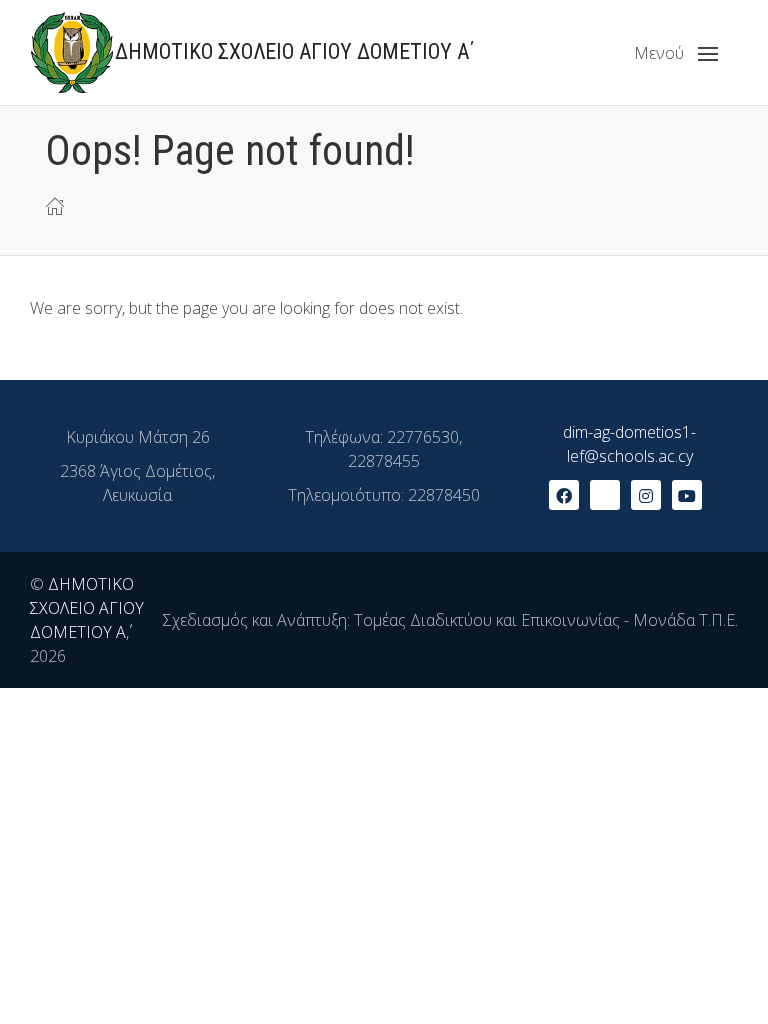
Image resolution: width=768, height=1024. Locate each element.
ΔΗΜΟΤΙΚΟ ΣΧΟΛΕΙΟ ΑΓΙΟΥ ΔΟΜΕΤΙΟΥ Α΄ (87, 608)
